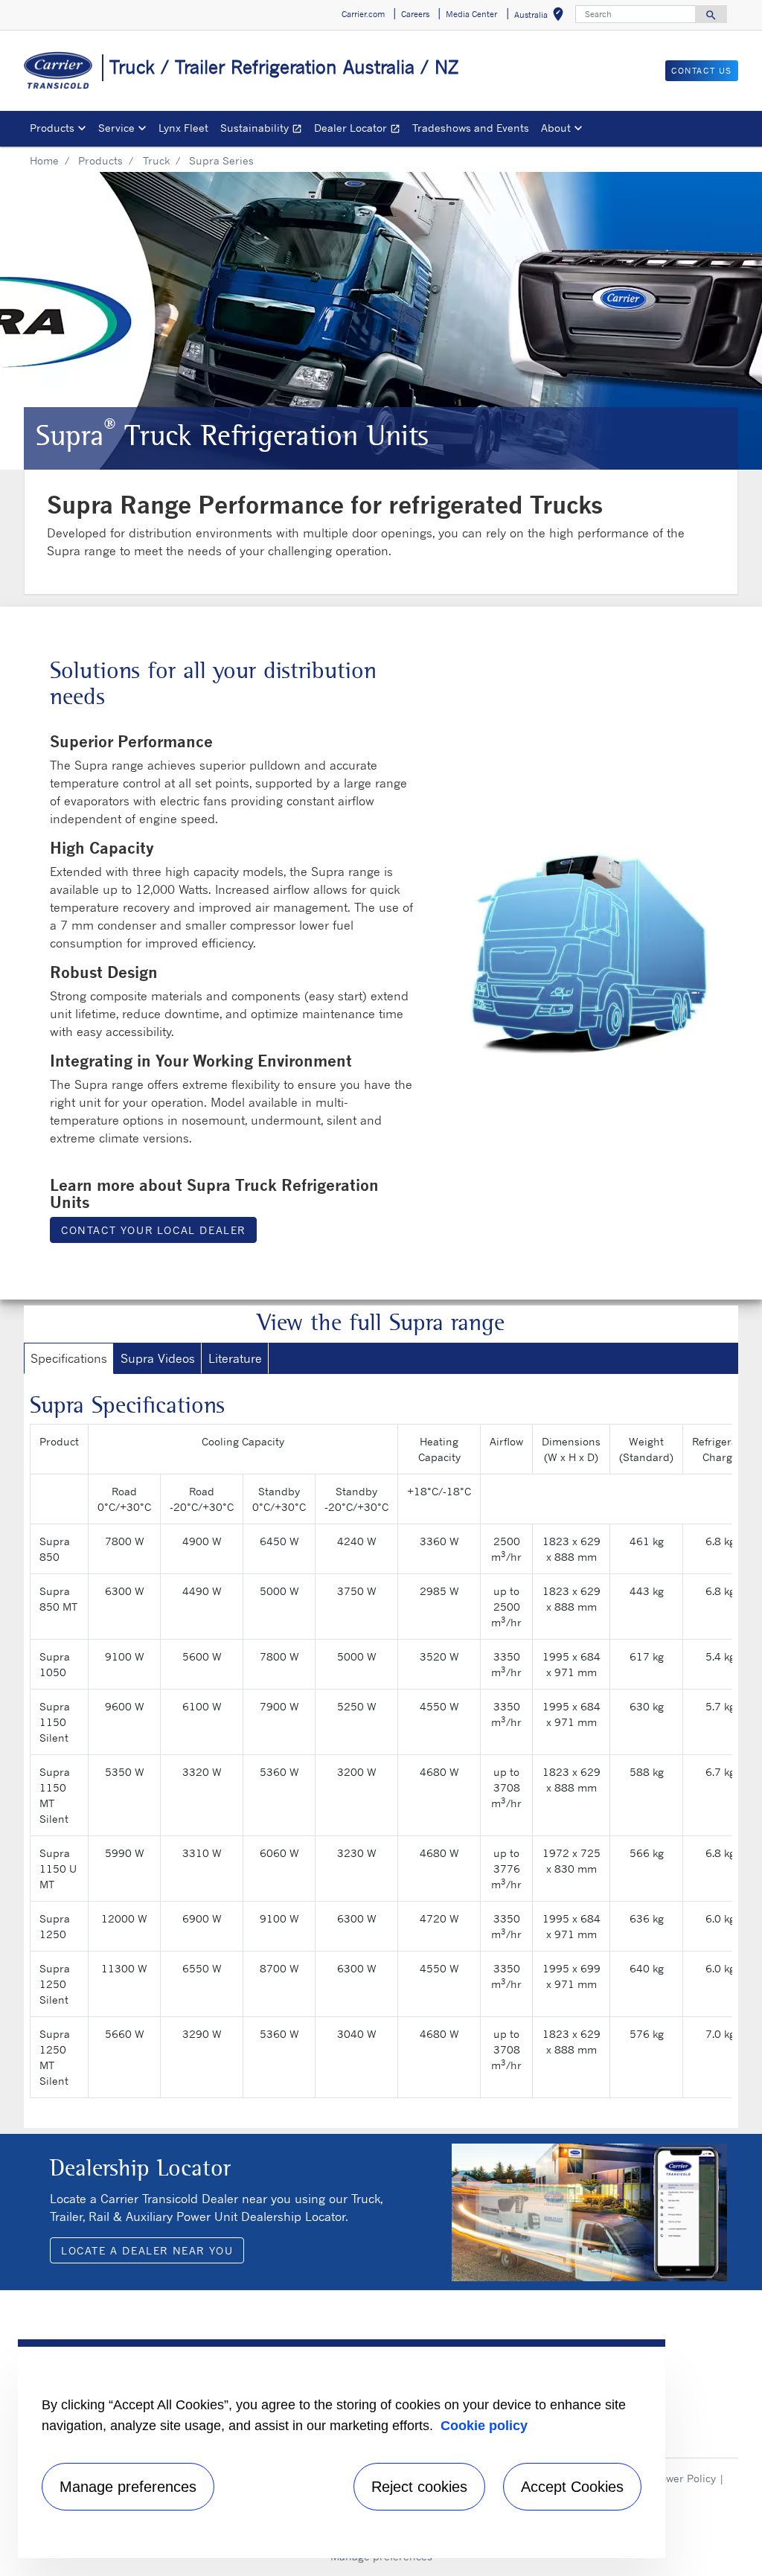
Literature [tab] (235, 1358)
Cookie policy (484, 2426)
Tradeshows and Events (471, 128)
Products (100, 160)
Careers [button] (415, 14)
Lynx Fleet (183, 128)
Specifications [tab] (69, 1358)
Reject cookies (419, 2487)
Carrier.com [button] (363, 14)
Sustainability (264, 130)
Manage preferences (128, 2487)
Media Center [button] (471, 14)
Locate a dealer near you (147, 2250)
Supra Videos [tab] (158, 1358)
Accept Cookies (572, 2487)
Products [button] (52, 128)
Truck (156, 160)
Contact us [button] (702, 71)
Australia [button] (542, 17)
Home (44, 160)
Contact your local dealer (153, 1230)
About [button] (556, 128)
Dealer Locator (360, 130)
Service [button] (116, 128)
